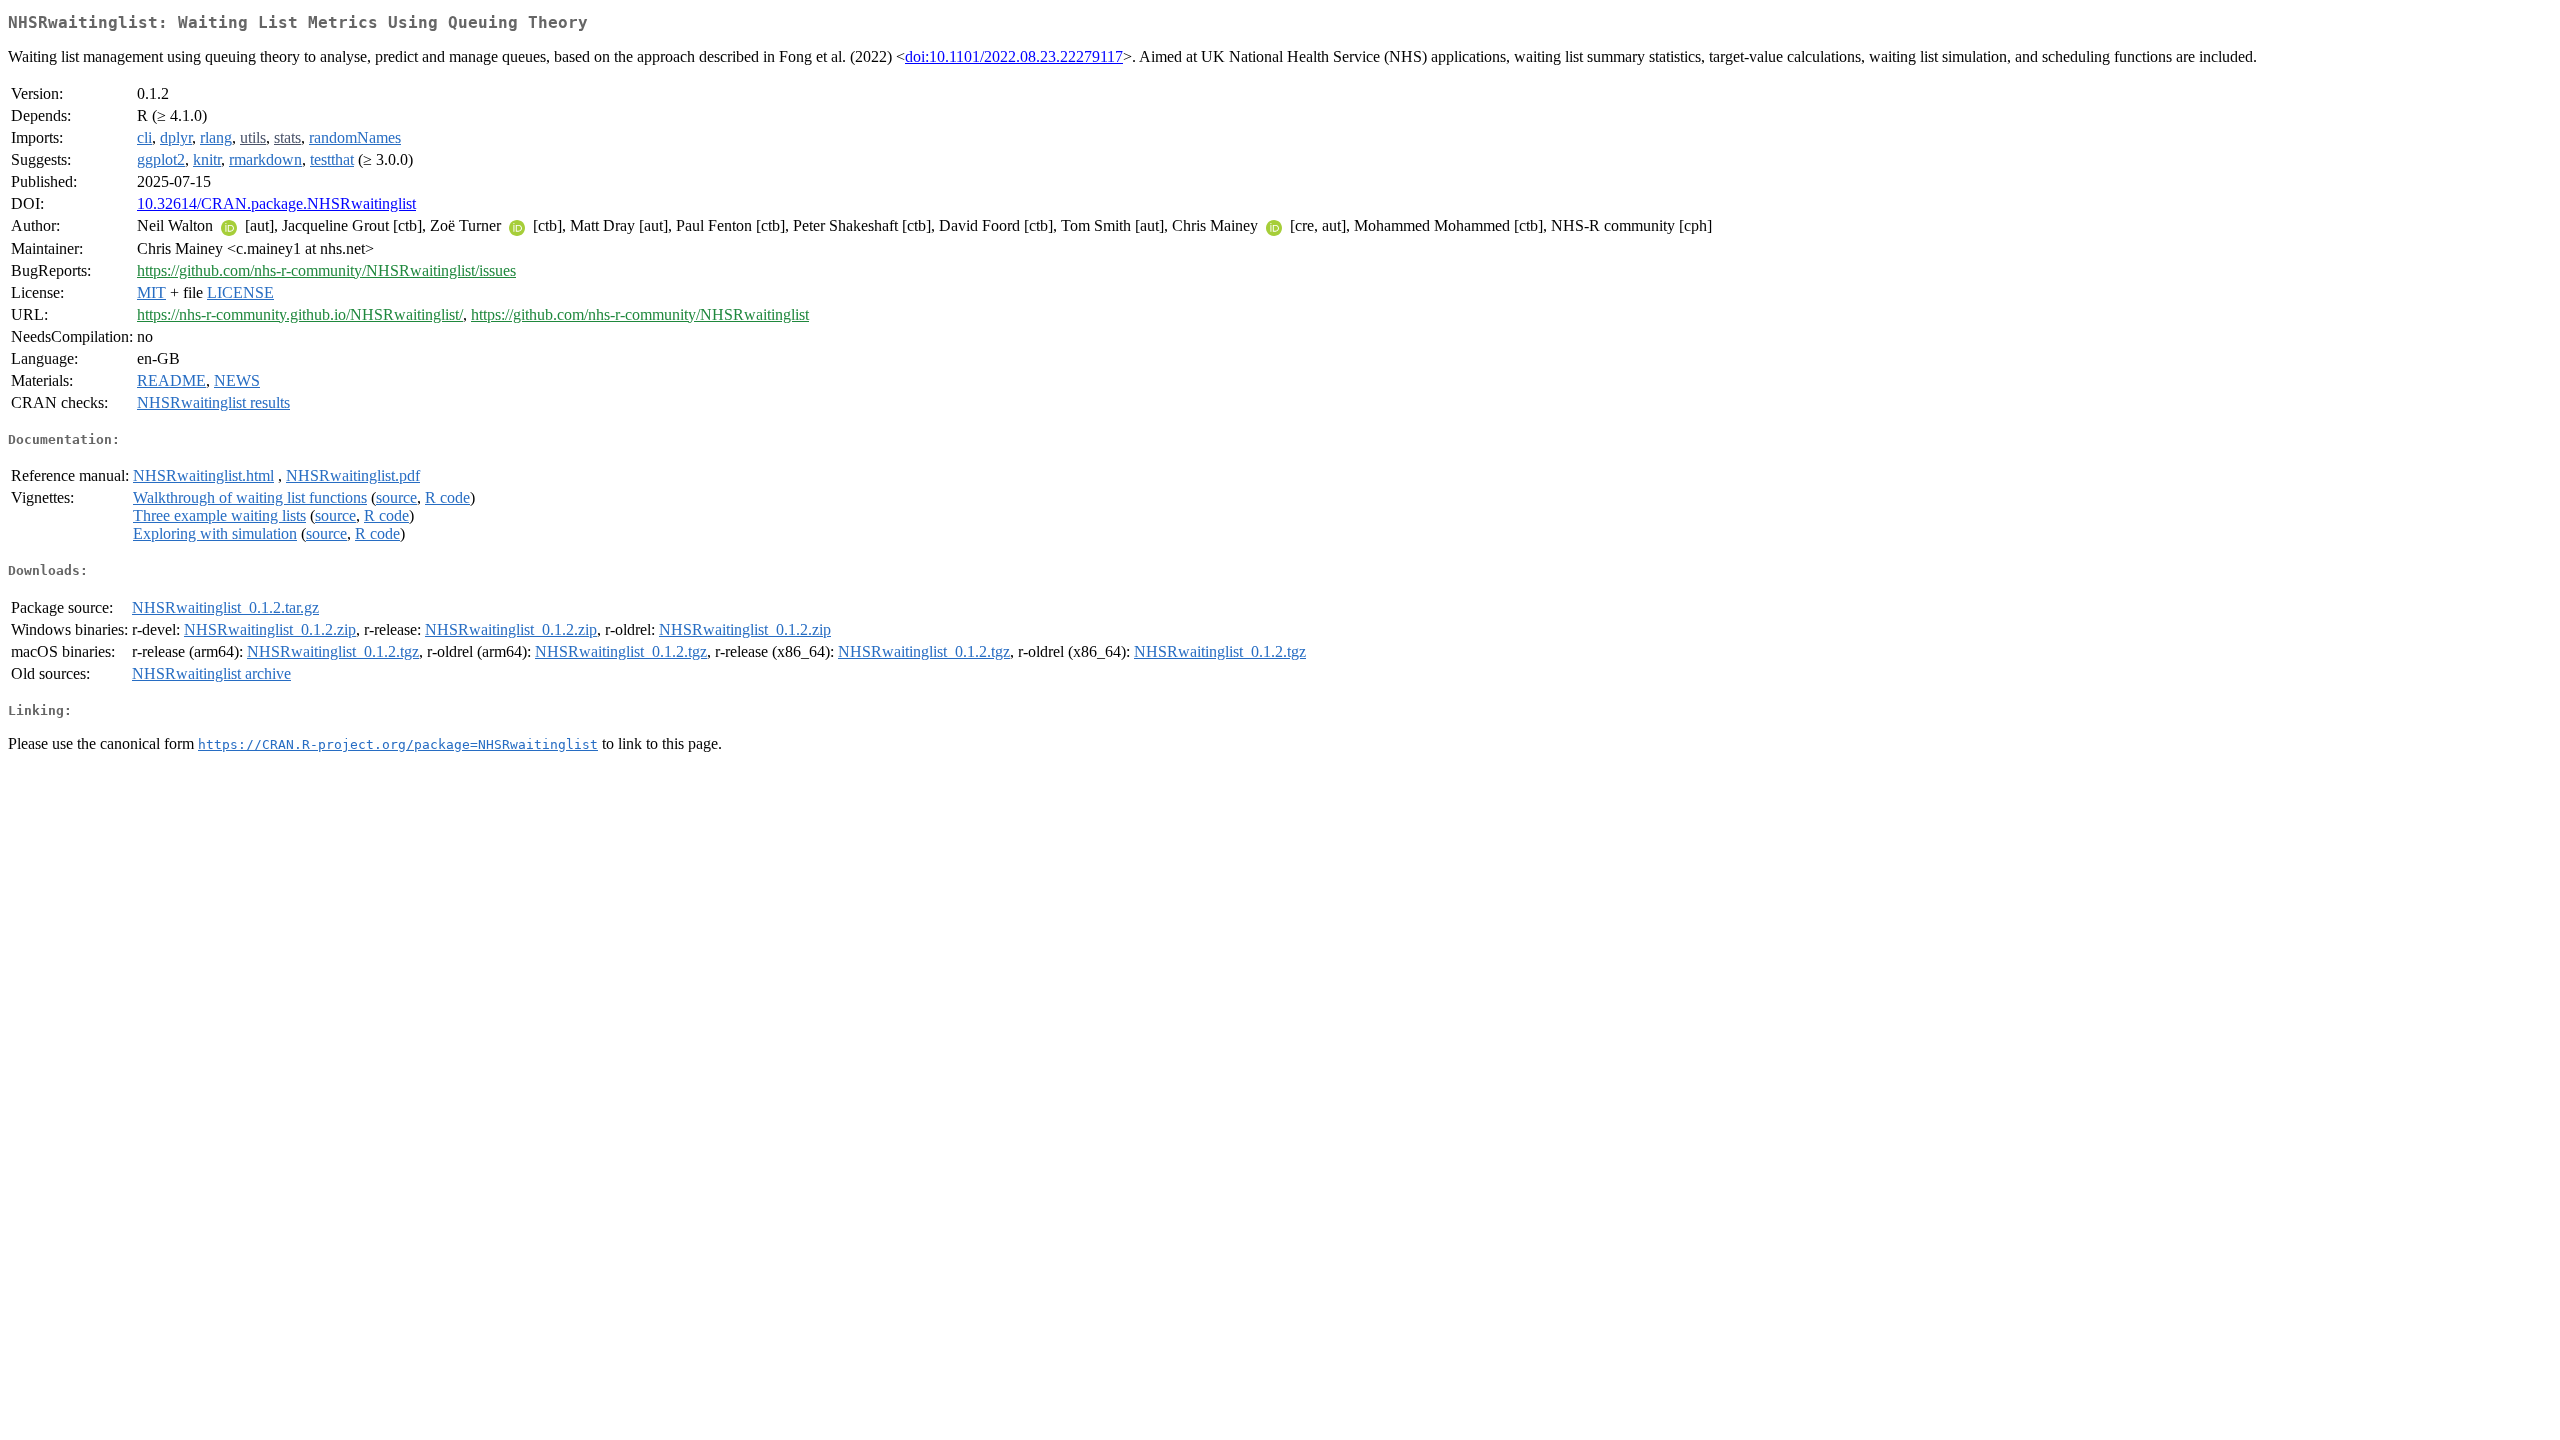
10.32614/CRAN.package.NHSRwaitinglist (276, 203)
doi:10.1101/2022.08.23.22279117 (1014, 56)
